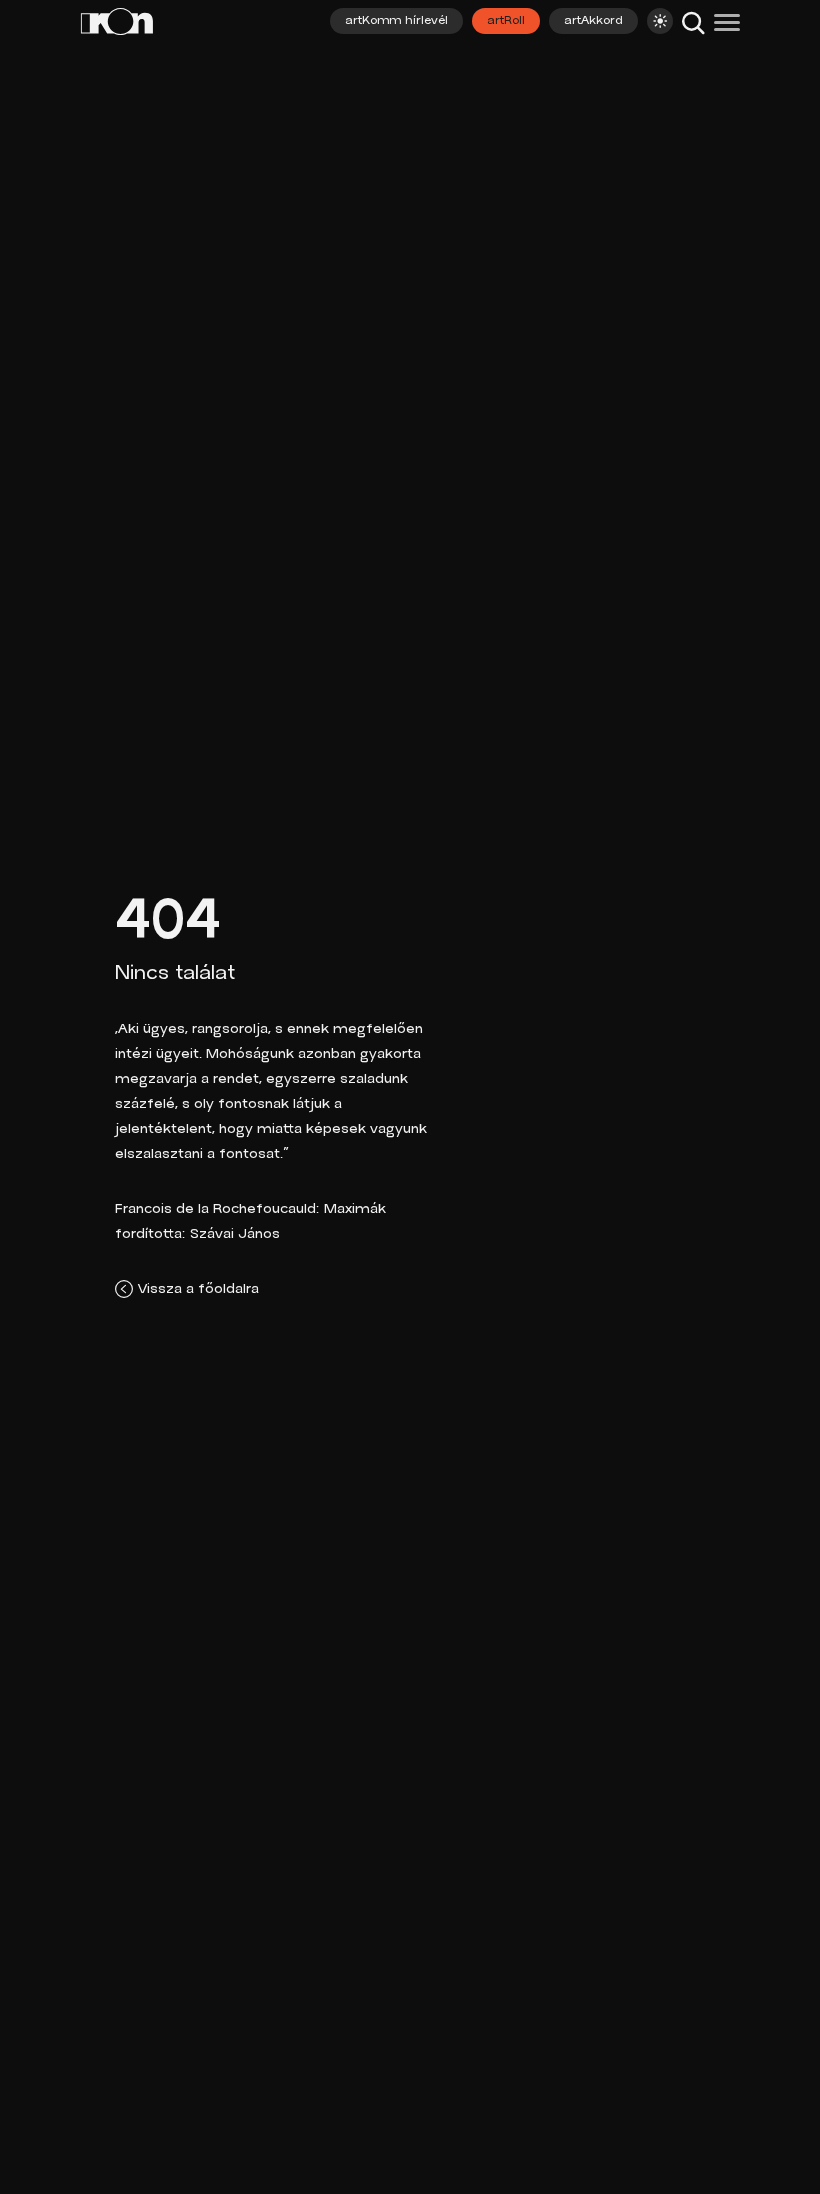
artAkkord (593, 21)
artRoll (506, 21)
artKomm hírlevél (396, 21)
